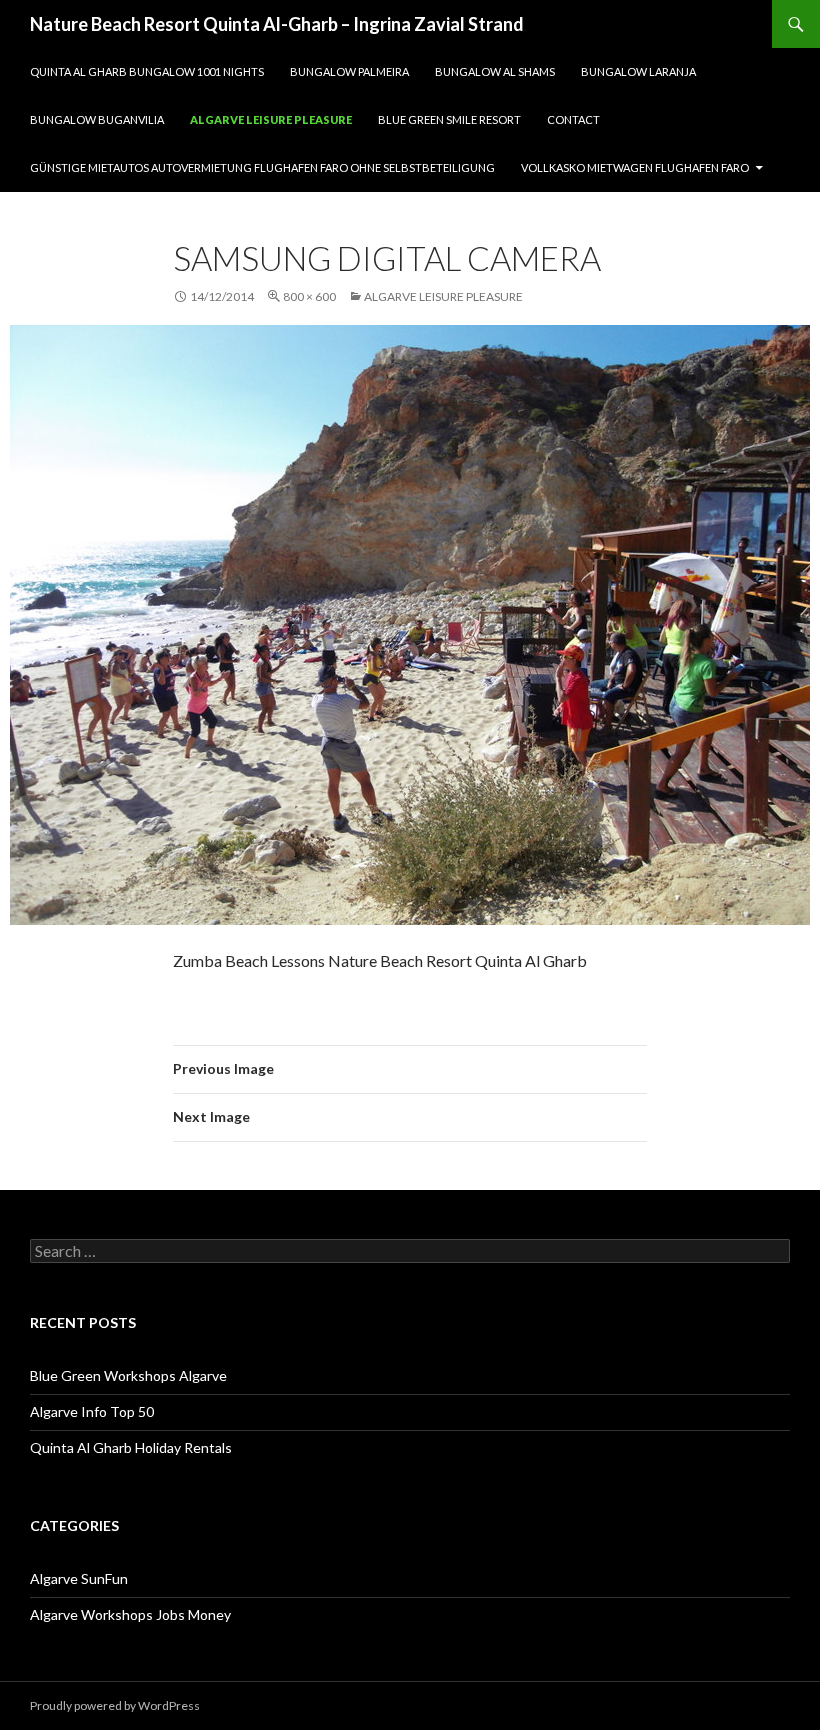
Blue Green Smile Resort (449, 119)
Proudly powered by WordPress (115, 1705)
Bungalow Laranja (638, 71)
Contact (573, 119)
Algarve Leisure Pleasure (271, 119)
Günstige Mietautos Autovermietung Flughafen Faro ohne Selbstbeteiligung (262, 167)
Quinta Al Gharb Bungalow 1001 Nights (147, 71)
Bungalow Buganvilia (97, 119)
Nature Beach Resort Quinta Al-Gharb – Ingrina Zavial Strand (277, 24)
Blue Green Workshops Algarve (128, 1375)
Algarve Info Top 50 (92, 1411)
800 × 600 (309, 296)
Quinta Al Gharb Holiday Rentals (131, 1447)
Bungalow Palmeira (349, 71)
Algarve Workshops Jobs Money (130, 1614)
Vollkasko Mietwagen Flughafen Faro (635, 167)
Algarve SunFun (79, 1578)
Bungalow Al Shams (495, 71)
